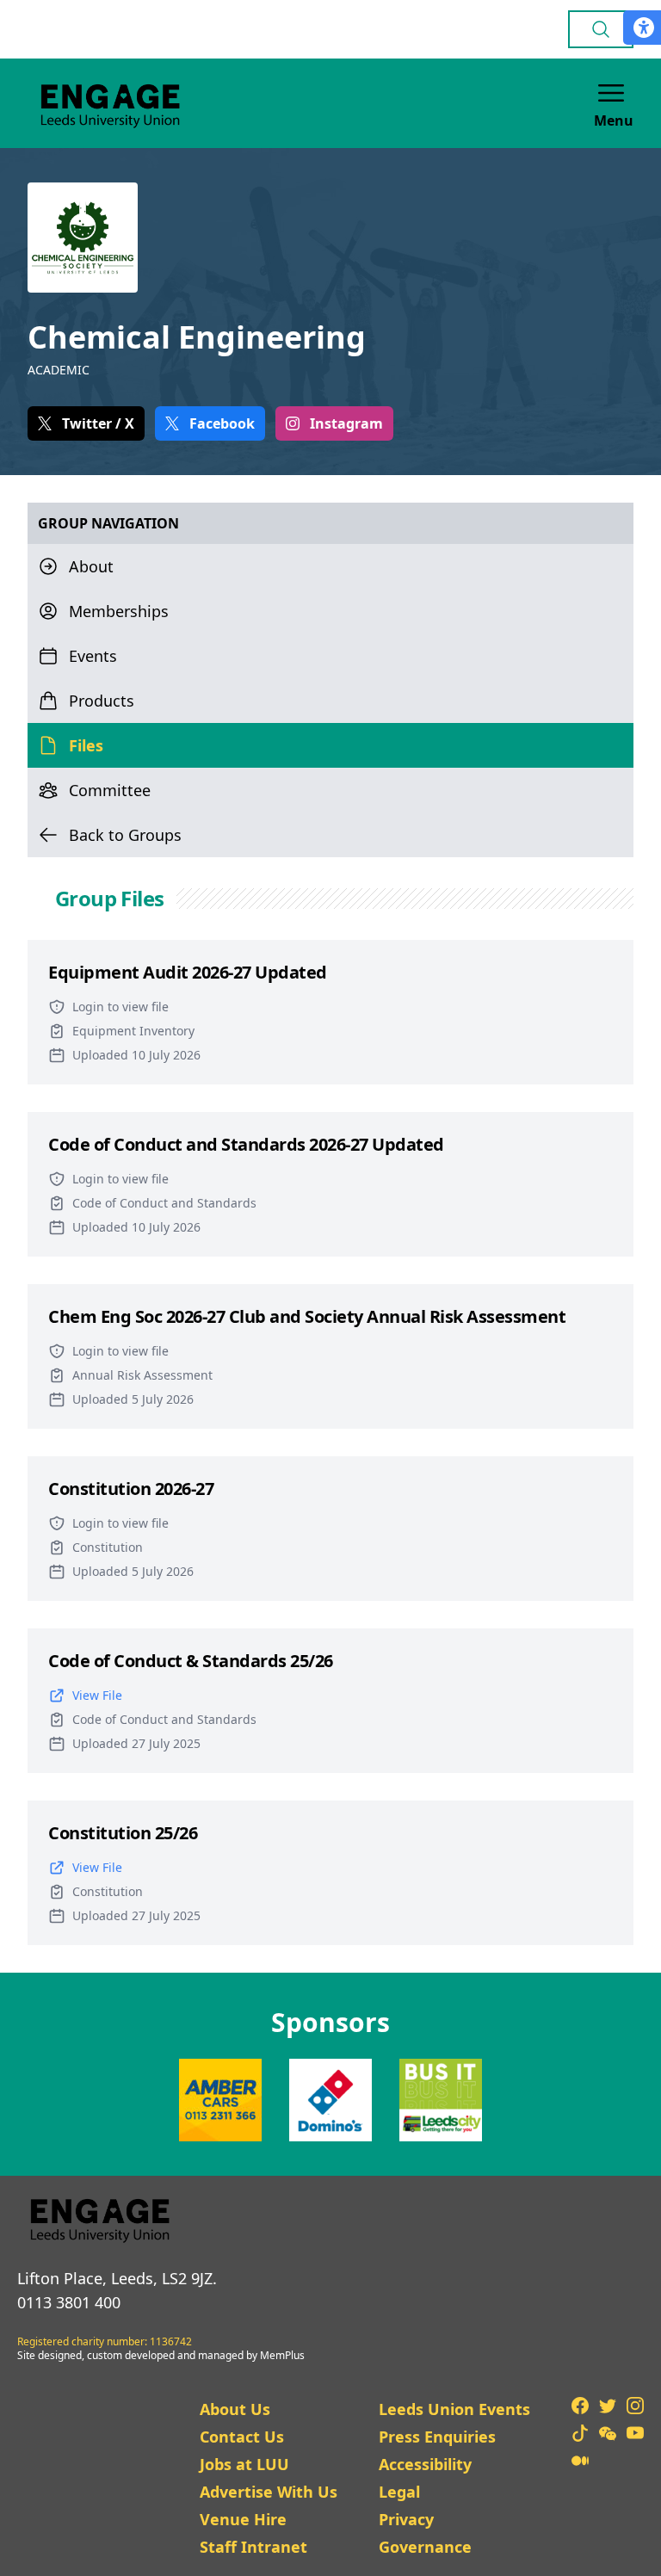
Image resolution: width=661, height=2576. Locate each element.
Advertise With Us (269, 2492)
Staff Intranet (253, 2547)
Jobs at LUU (244, 2464)
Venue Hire (243, 2519)
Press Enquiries (437, 2437)
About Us (235, 2409)
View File (97, 1695)
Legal (399, 2492)
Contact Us (242, 2437)
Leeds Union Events (454, 2409)
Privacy (406, 2519)
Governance (425, 2547)
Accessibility (425, 2464)
